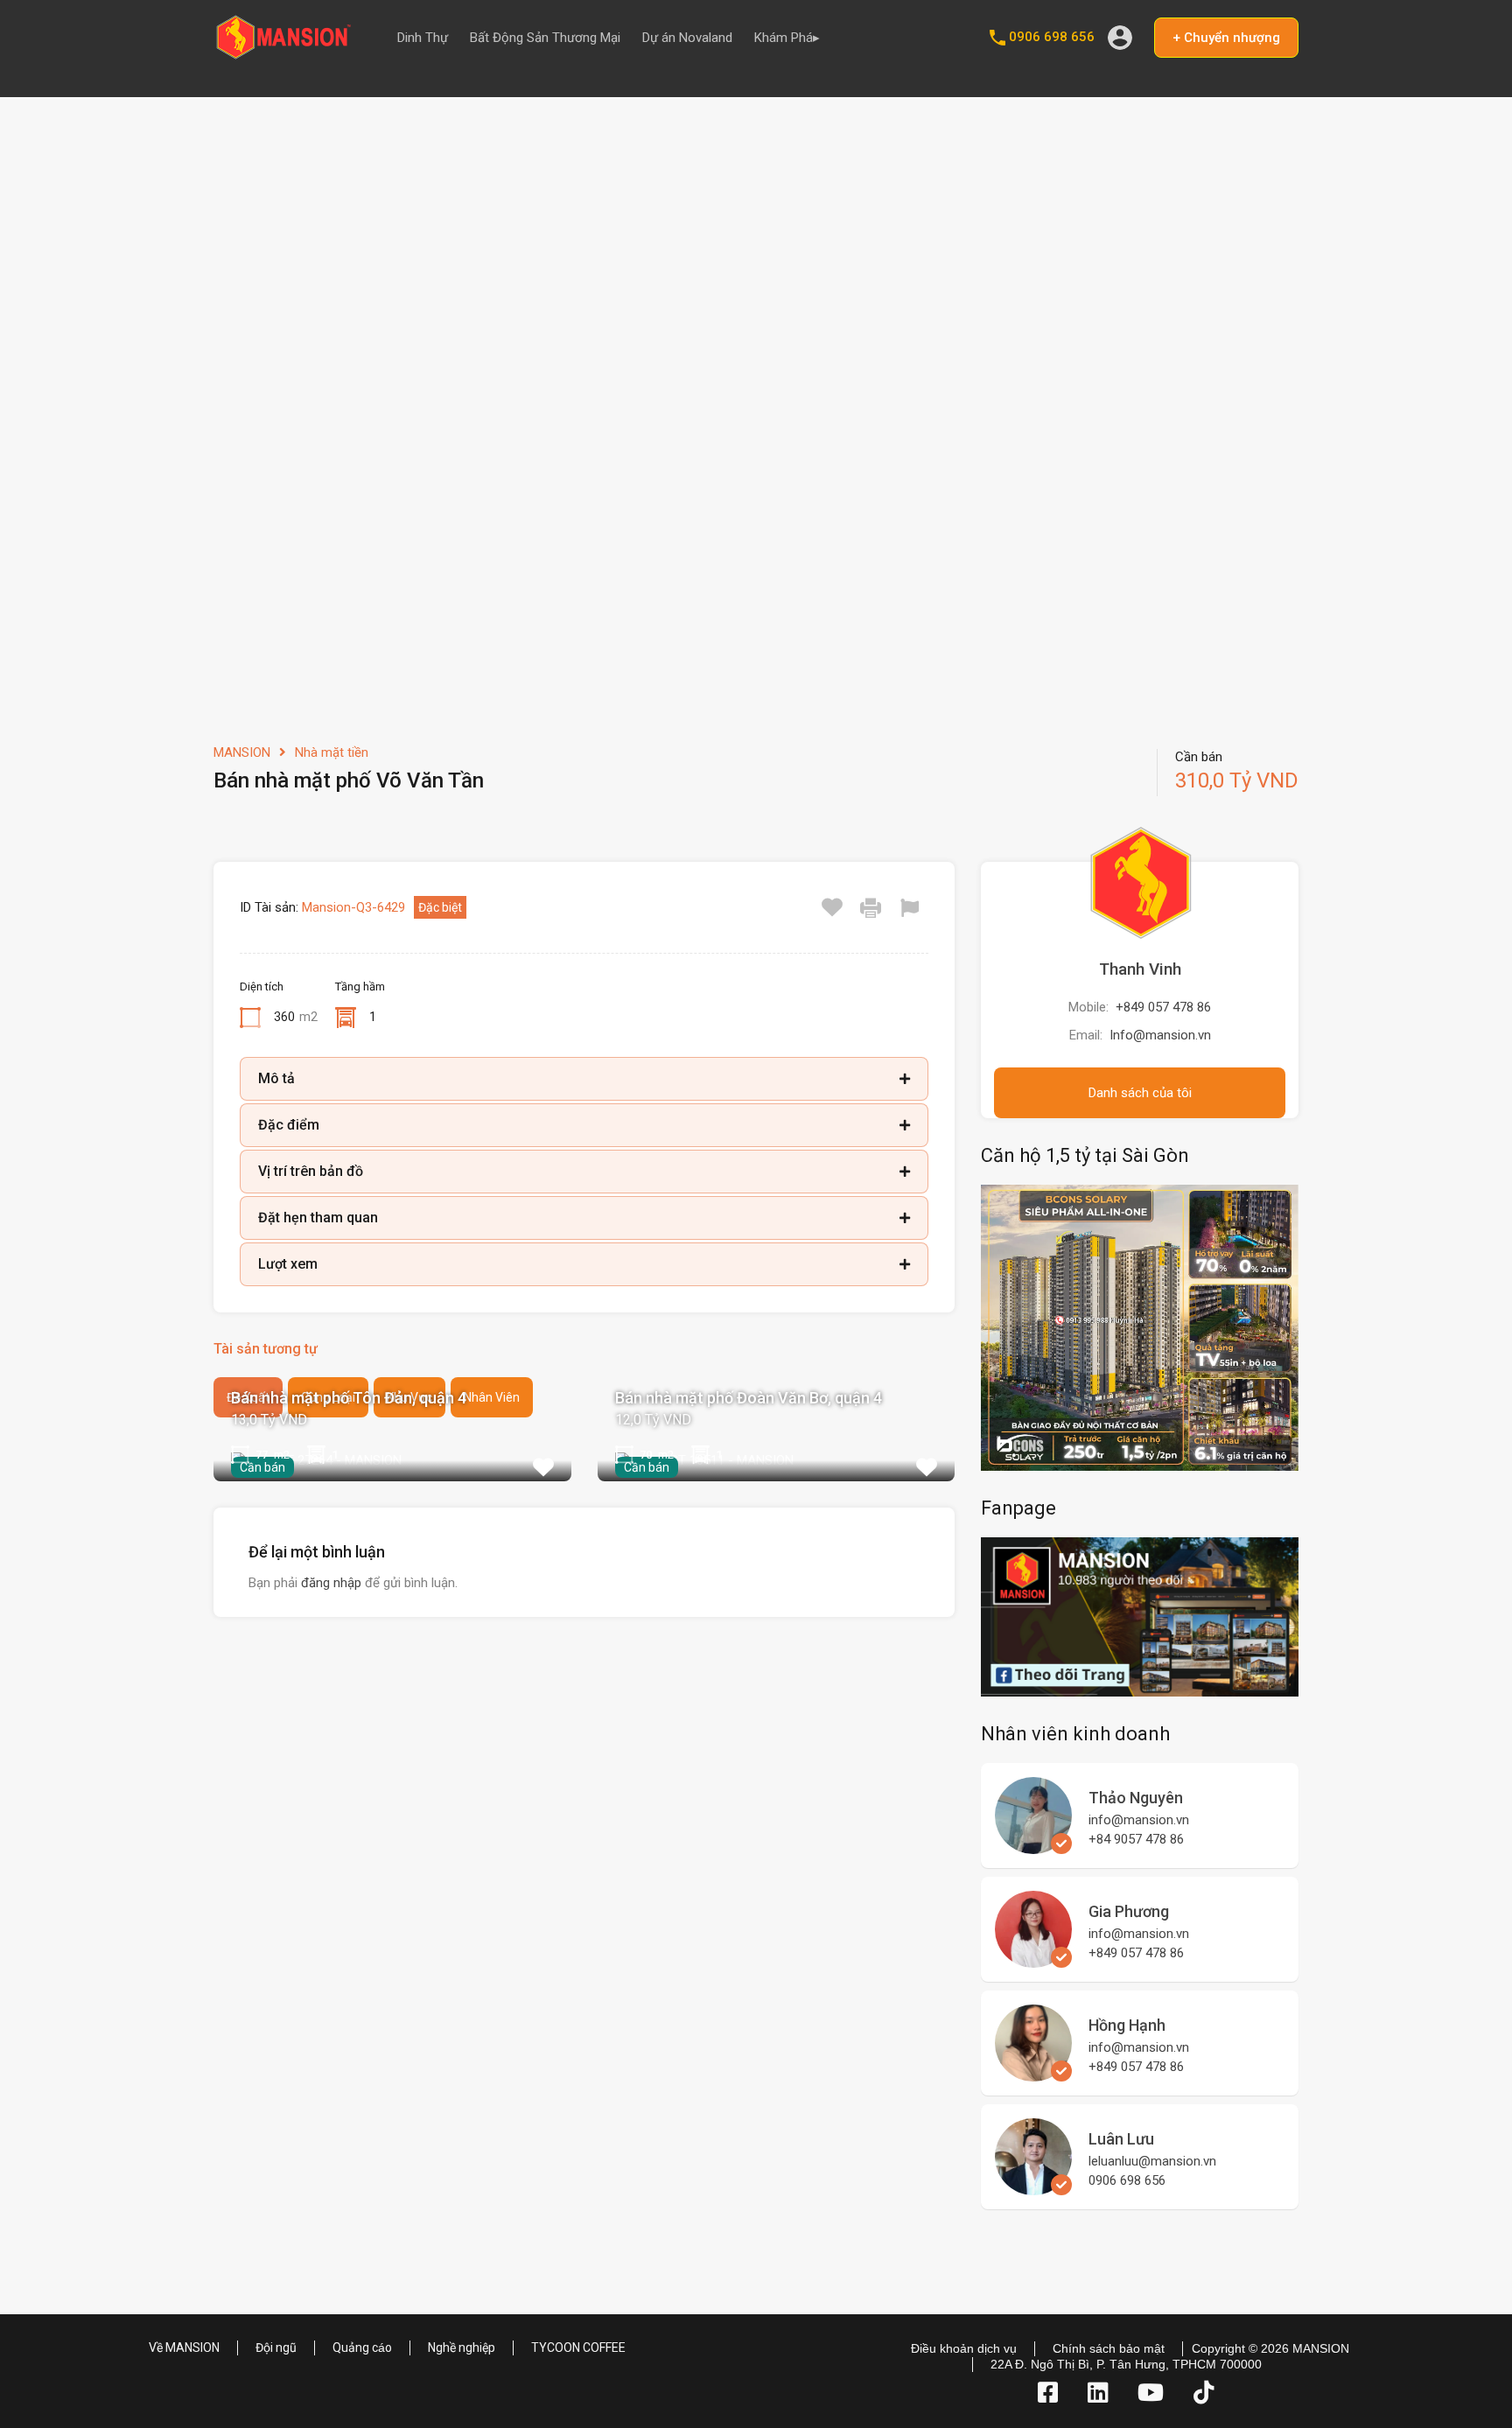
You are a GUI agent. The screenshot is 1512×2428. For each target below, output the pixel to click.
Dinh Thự (423, 38)
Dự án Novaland (687, 38)
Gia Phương (1129, 1911)
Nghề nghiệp (462, 2348)
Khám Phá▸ (787, 38)
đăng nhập (331, 1583)
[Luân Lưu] (1033, 2187)
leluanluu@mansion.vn (1152, 2161)
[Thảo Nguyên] (1033, 1846)
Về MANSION (184, 2348)
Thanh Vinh (1140, 969)
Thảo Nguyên (1136, 1798)
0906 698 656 (1052, 37)
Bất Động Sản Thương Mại (545, 38)
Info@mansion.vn (1160, 1035)
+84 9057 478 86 (1136, 1839)
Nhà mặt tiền (332, 752)
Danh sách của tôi (1140, 1093)
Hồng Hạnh (1127, 2025)
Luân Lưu (1121, 2139)
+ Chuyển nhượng (1226, 38)
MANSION (242, 752)
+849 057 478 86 (1163, 1007)
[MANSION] (283, 53)
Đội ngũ (276, 2348)
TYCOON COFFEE (578, 2348)
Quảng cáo (362, 2348)
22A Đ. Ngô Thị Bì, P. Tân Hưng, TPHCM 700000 (1126, 2364)
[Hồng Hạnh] (1033, 2074)
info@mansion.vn (1139, 1820)
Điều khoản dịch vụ (964, 2348)
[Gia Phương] (1033, 1960)
